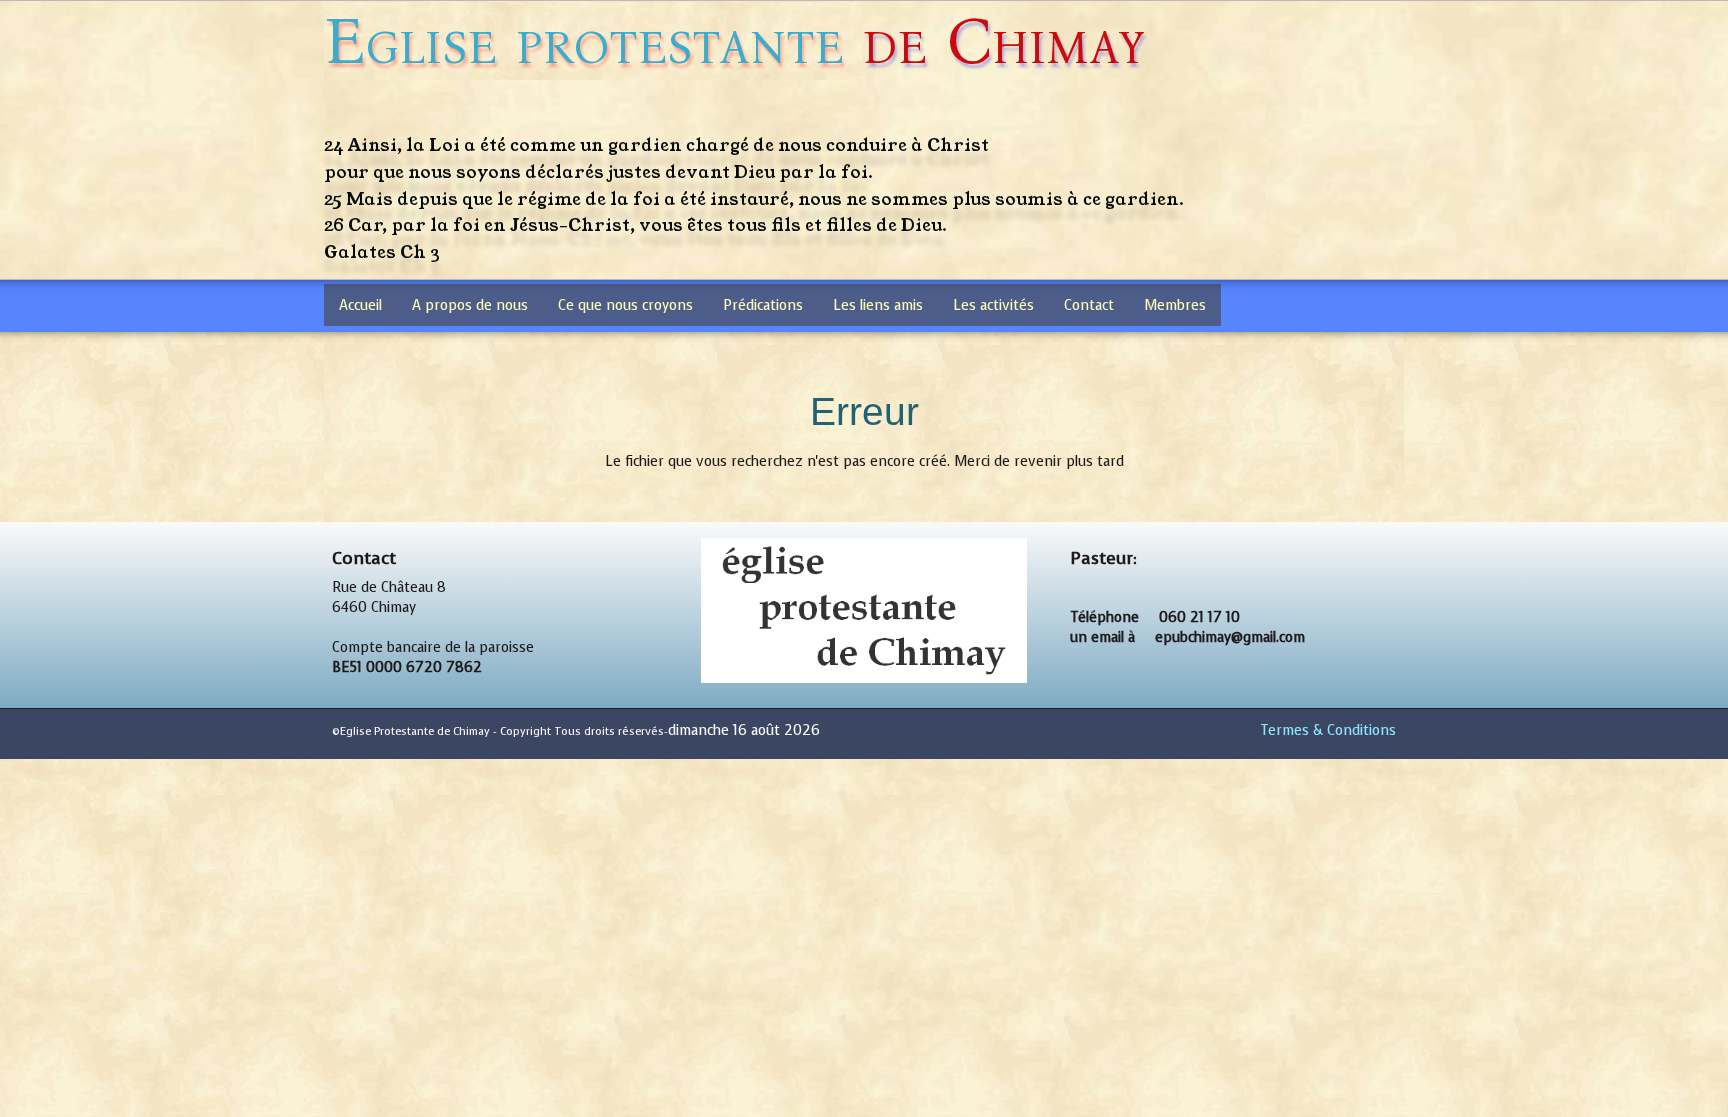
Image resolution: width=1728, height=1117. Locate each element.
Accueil (360, 305)
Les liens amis (878, 305)
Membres (1175, 305)
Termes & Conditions (1328, 730)
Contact (1089, 305)
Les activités (993, 305)
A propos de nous (470, 305)
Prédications (763, 305)
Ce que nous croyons (625, 305)
